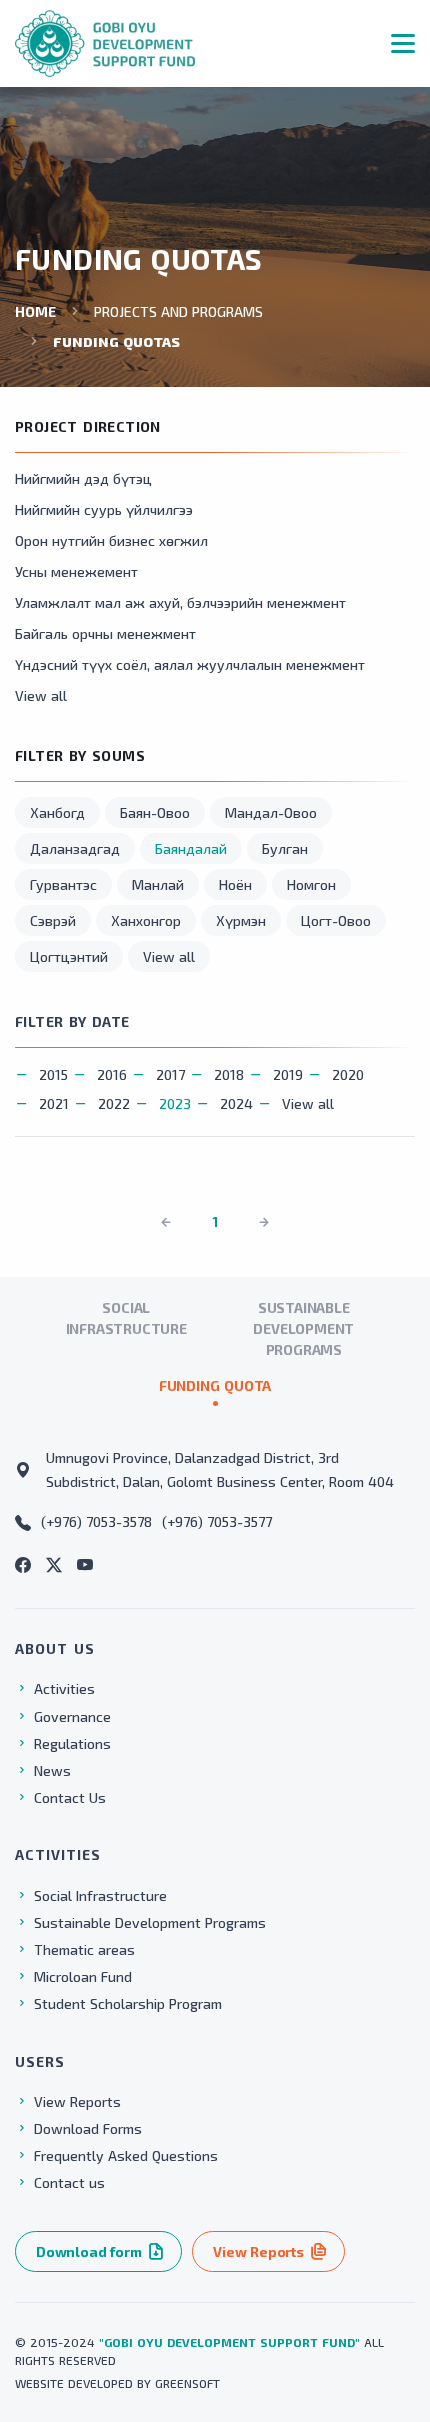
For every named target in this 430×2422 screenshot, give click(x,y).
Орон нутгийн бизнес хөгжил (111, 540)
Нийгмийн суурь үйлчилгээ (104, 509)
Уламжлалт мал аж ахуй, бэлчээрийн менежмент (180, 602)
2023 (175, 1103)
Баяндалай (191, 848)
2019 (288, 1074)
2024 (236, 1103)
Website (39, 2383)
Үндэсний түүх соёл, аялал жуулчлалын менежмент (190, 664)
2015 (53, 1074)
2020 (348, 1074)
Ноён (235, 884)
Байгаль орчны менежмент (105, 633)
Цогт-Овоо (336, 920)
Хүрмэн (241, 920)
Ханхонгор (146, 920)
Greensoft (187, 2383)
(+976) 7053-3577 (217, 1521)
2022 (114, 1103)
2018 (229, 1074)
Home (35, 311)
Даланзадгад (75, 848)
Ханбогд (57, 812)
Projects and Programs (178, 311)
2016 (112, 1074)
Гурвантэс (63, 884)
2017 (170, 1074)
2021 (54, 1103)
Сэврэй (53, 920)
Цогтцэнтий (69, 956)
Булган (285, 848)
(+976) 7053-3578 (96, 1521)
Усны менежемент (76, 571)
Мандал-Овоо (271, 812)
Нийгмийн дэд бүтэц (83, 478)
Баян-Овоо (155, 812)
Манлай (158, 884)
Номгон (311, 884)
